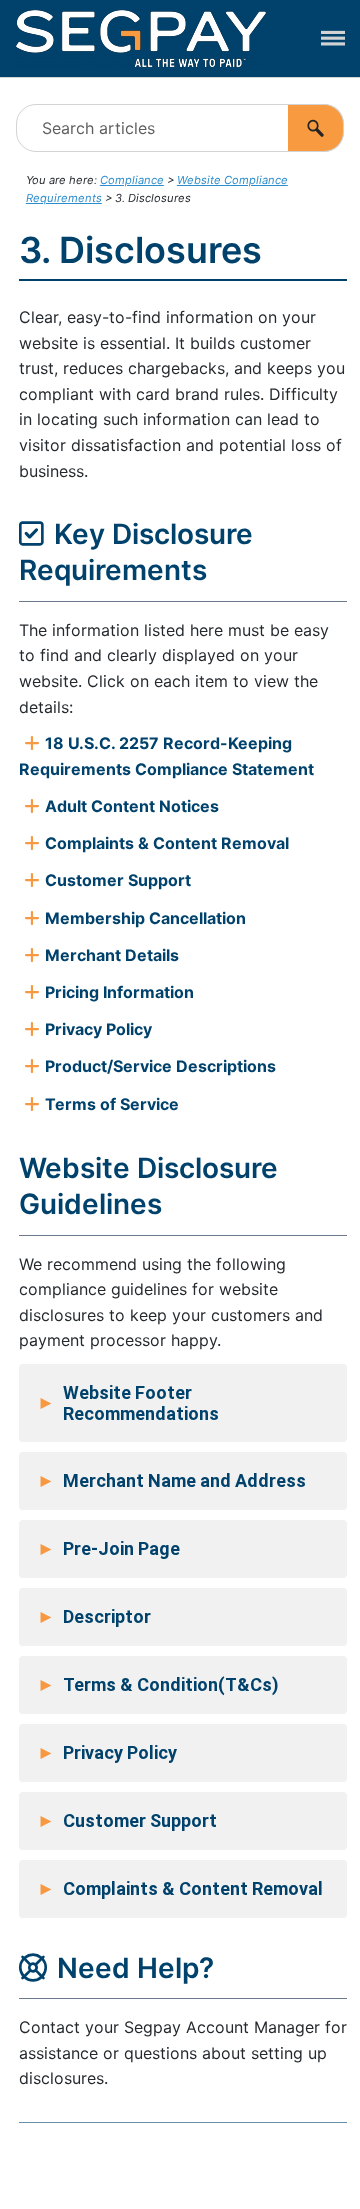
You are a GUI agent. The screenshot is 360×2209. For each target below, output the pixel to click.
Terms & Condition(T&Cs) (158, 1685)
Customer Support (127, 1821)
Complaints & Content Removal (180, 1889)
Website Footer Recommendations (128, 1403)
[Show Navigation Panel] (333, 39)
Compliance (132, 180)
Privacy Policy (107, 1753)
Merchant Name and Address (171, 1481)
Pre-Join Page (108, 1549)
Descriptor (94, 1617)
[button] (316, 128)
